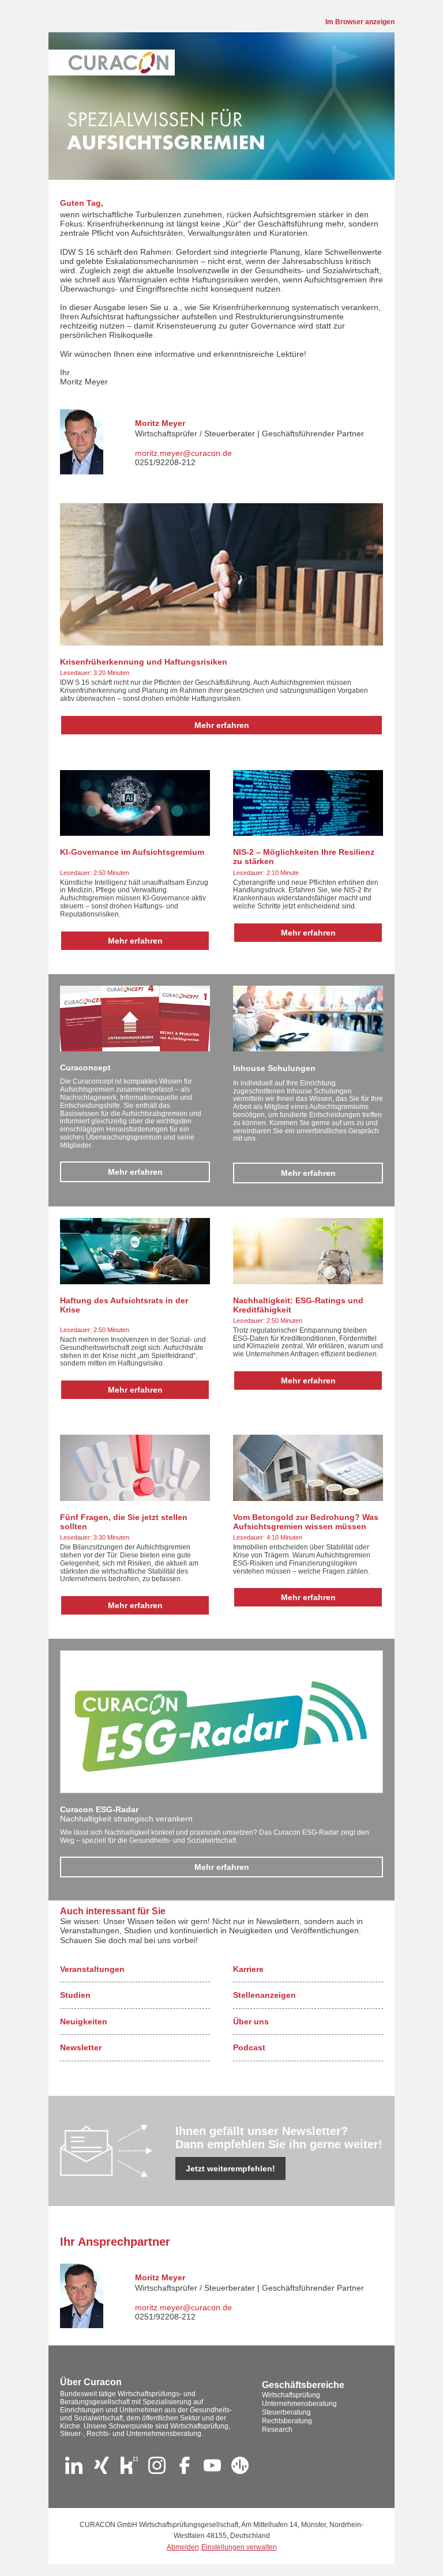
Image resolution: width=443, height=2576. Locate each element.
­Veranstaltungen (92, 1969)
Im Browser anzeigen (360, 22)
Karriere (248, 1969)
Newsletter (81, 2047)
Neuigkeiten (84, 2021)
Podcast (249, 2047)
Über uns (251, 2021)
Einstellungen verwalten (239, 2547)
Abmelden (183, 2547)
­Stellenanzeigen (264, 1995)
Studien (75, 1995)
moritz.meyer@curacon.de (183, 453)
